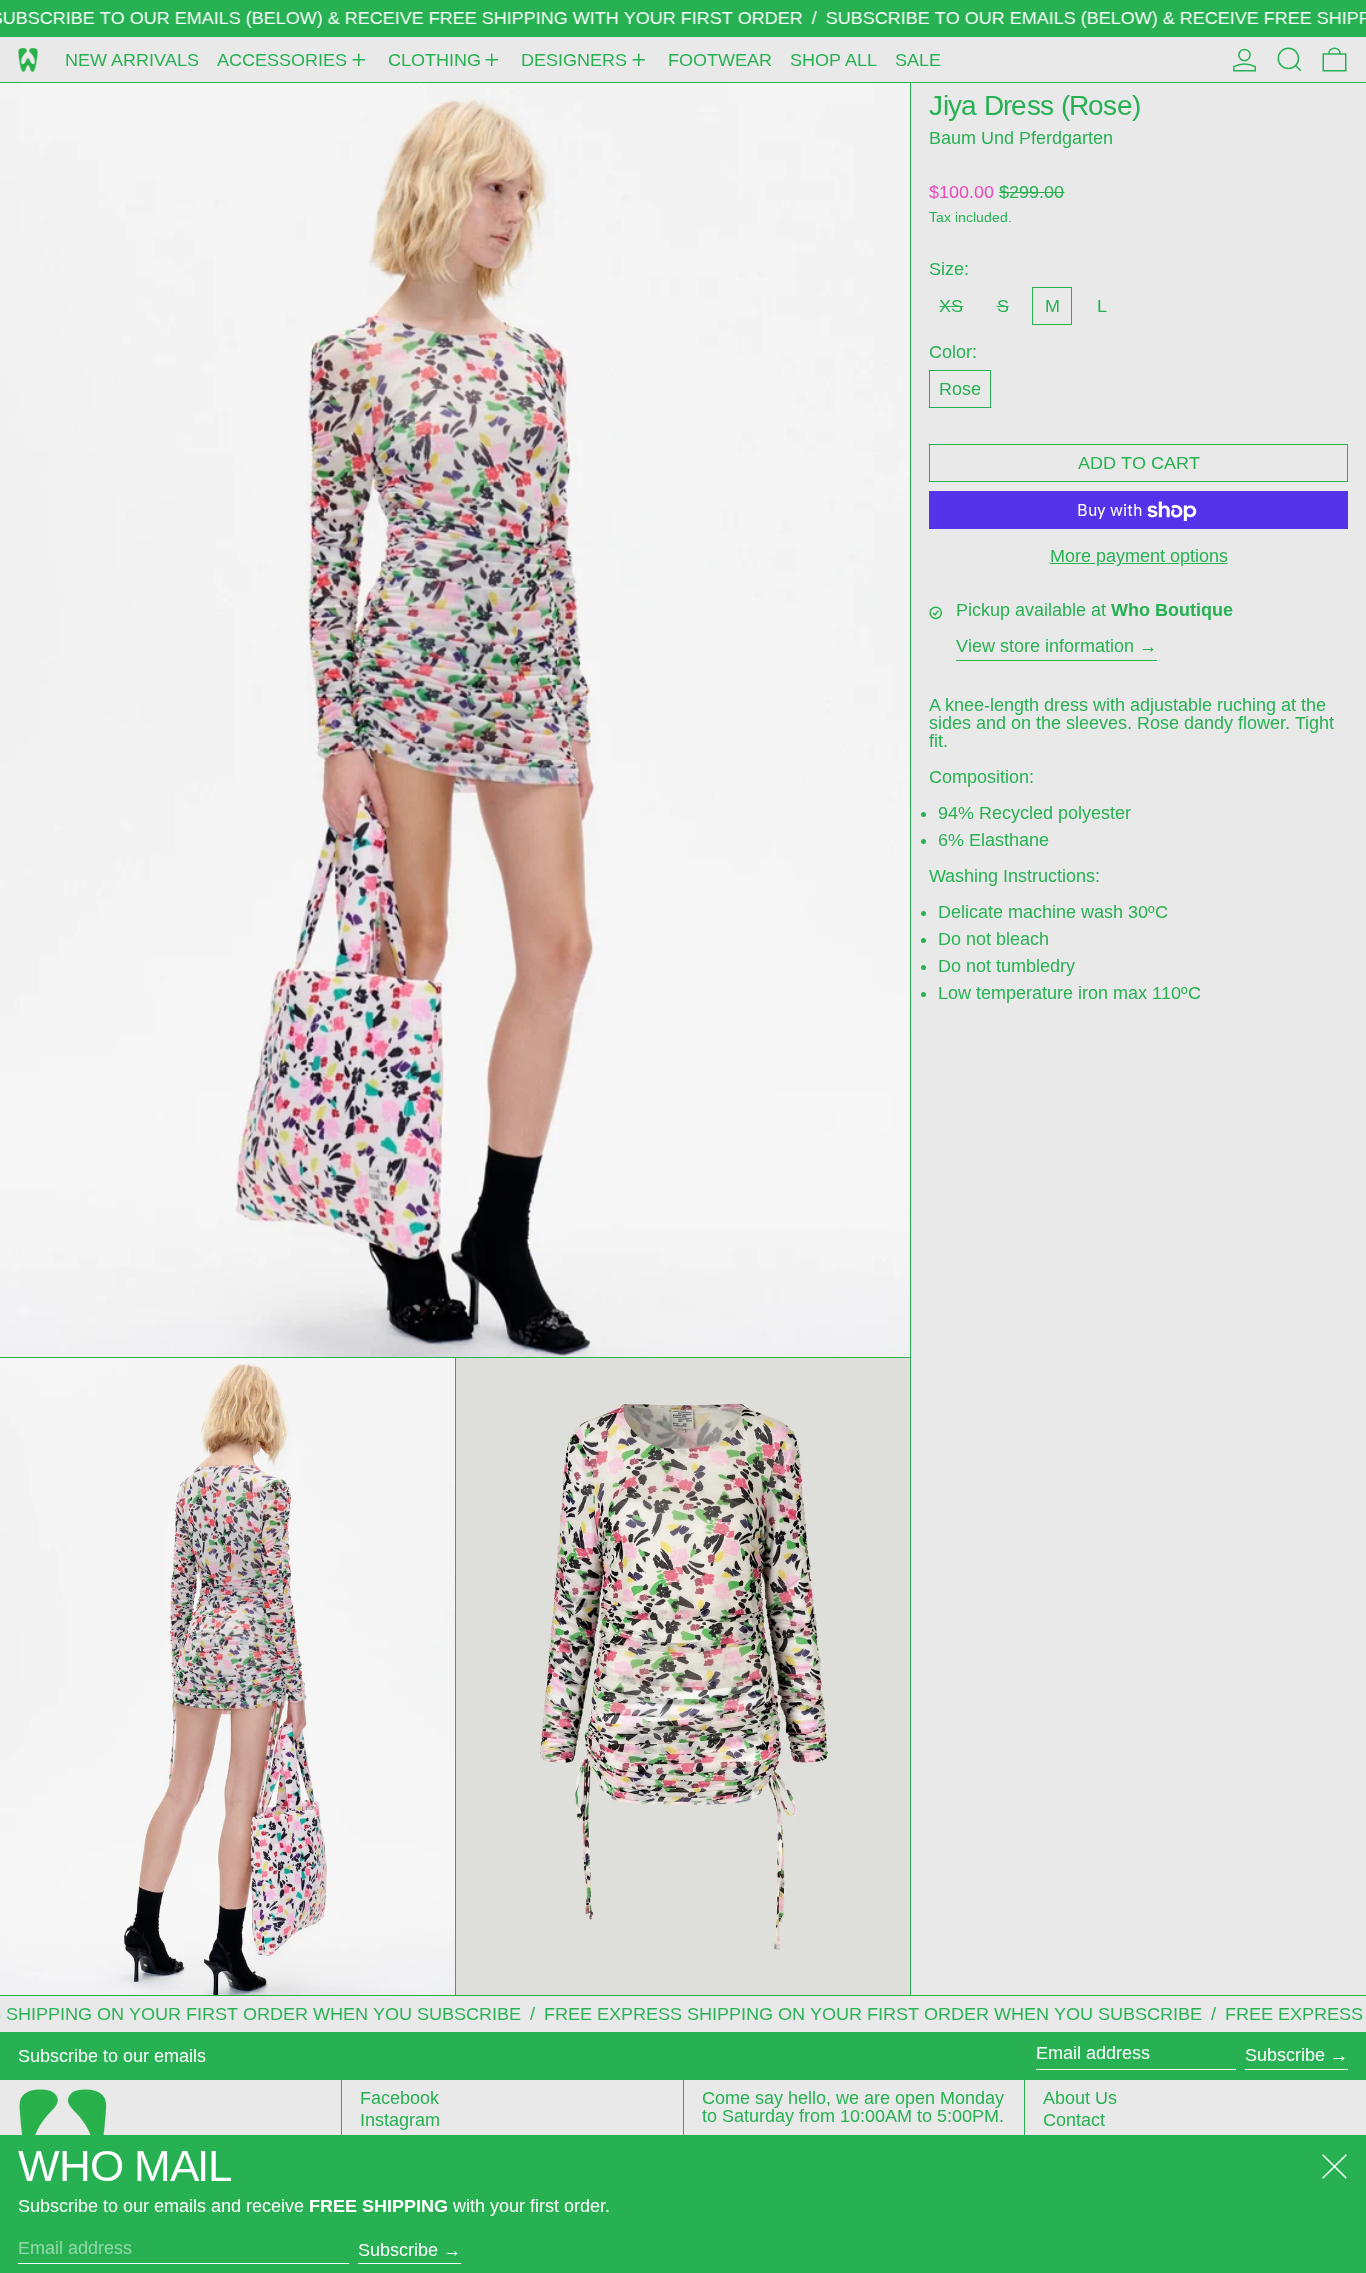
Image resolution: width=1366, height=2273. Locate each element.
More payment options (1139, 557)
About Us (1080, 2098)
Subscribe (1285, 2055)
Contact (1074, 2120)
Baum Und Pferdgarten (1021, 138)
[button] (1289, 59)
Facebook (399, 2098)
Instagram (400, 2120)
